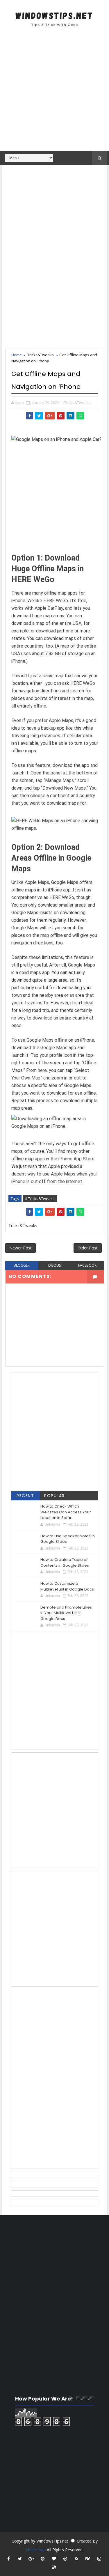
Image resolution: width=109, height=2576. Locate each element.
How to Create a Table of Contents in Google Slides (65, 1562)
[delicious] (54, 2567)
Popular (54, 1496)
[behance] (88, 2559)
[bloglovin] (54, 2559)
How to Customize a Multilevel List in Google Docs (67, 1586)
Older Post (88, 1248)
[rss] (76, 2559)
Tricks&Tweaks (41, 355)
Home (17, 355)
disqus (54, 1265)
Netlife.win (36, 2550)
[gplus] (31, 2559)
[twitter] (20, 2559)
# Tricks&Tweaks (40, 1199)
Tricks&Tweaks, (78, 403)
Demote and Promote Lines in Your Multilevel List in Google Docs (66, 1613)
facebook (87, 1265)
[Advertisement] (54, 92)
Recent (25, 1496)
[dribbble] (65, 2559)
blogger (22, 1265)
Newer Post (20, 1248)
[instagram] (99, 2559)
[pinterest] (42, 2559)
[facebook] (8, 2559)
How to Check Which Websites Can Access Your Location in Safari (66, 1512)
